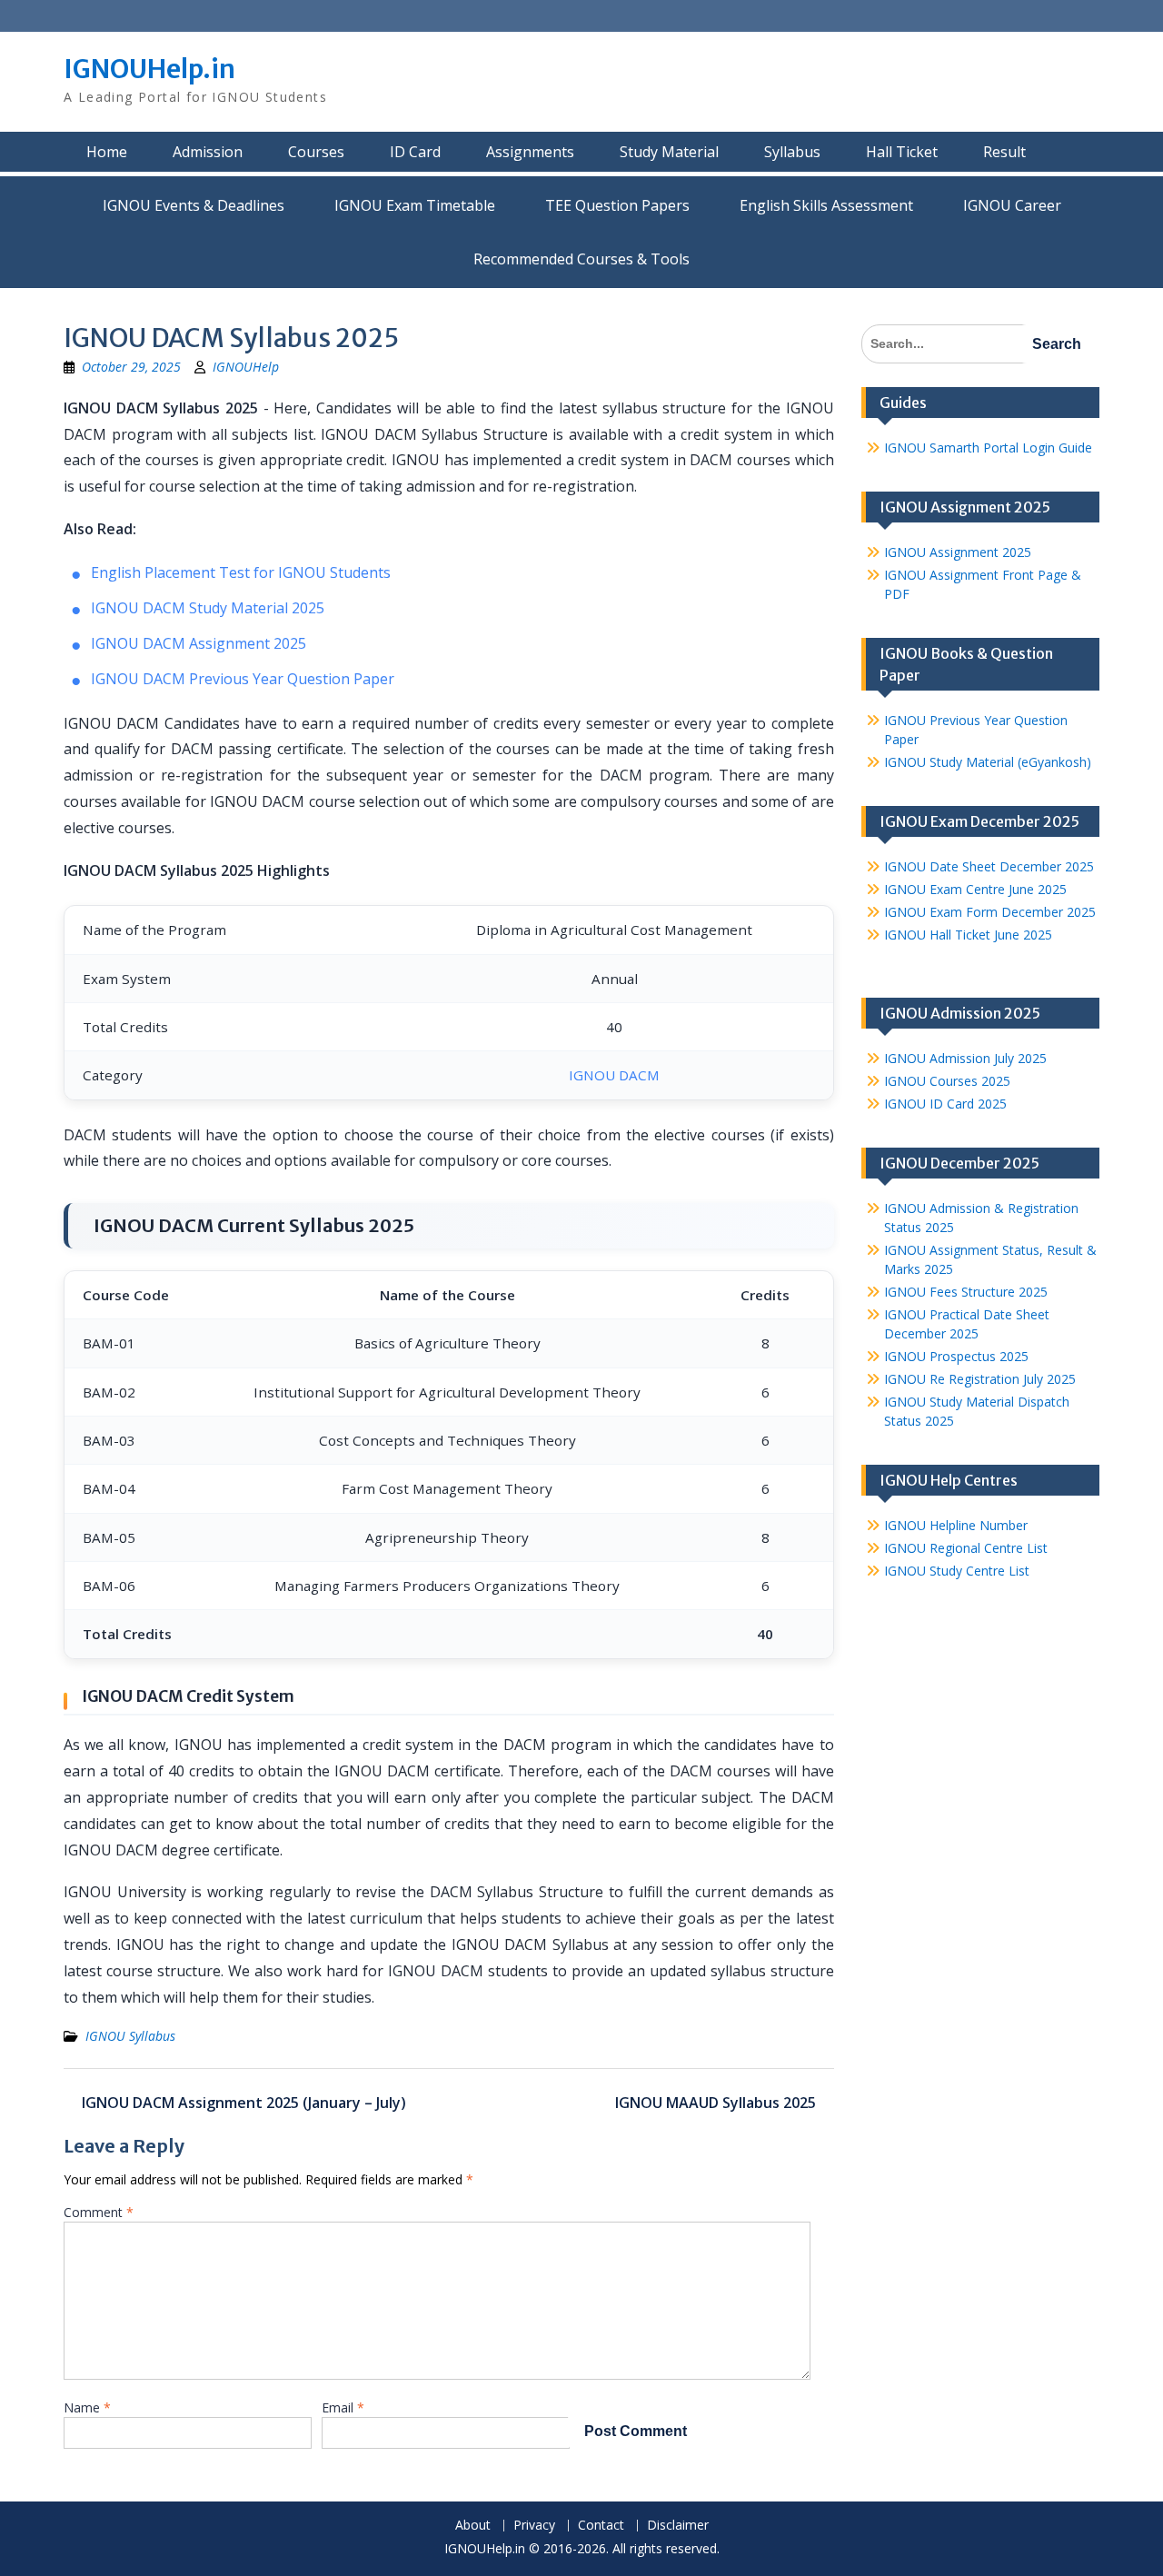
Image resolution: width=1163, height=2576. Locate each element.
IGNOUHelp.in (149, 69)
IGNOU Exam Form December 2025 (990, 912)
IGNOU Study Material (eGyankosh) (988, 762)
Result (1004, 152)
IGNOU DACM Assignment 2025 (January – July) (244, 2103)
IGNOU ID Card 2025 (945, 1104)
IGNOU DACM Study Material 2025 (208, 608)
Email (343, 2407)
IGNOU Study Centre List (957, 1571)
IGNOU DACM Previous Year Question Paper (243, 679)
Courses (316, 152)
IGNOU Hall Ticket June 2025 (968, 935)
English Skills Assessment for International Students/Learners (826, 205)
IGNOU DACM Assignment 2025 (199, 643)
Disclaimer (678, 2526)
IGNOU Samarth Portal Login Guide (988, 448)
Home (107, 152)
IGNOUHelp (246, 367)
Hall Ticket (902, 152)
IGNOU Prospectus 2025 (956, 1356)
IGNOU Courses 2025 (947, 1081)
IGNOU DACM (614, 1075)
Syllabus (792, 152)
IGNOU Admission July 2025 (965, 1058)
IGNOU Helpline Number (956, 1525)
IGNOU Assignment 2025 (958, 552)
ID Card (415, 152)
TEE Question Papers (617, 205)
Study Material (669, 152)
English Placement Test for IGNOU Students (241, 572)
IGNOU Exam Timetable (415, 205)
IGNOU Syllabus (130, 2036)
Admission (208, 152)
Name (87, 2407)
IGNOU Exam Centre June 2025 (975, 889)
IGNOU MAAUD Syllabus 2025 (716, 2103)
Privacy (534, 2526)
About (473, 2526)
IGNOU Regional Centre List (966, 1548)
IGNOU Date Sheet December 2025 (989, 866)
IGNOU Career (1012, 205)
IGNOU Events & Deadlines (194, 205)
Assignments (530, 152)
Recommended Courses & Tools (581, 259)
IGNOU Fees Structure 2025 (966, 1292)
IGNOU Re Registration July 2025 (980, 1379)
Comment (99, 2212)
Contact (601, 2526)
